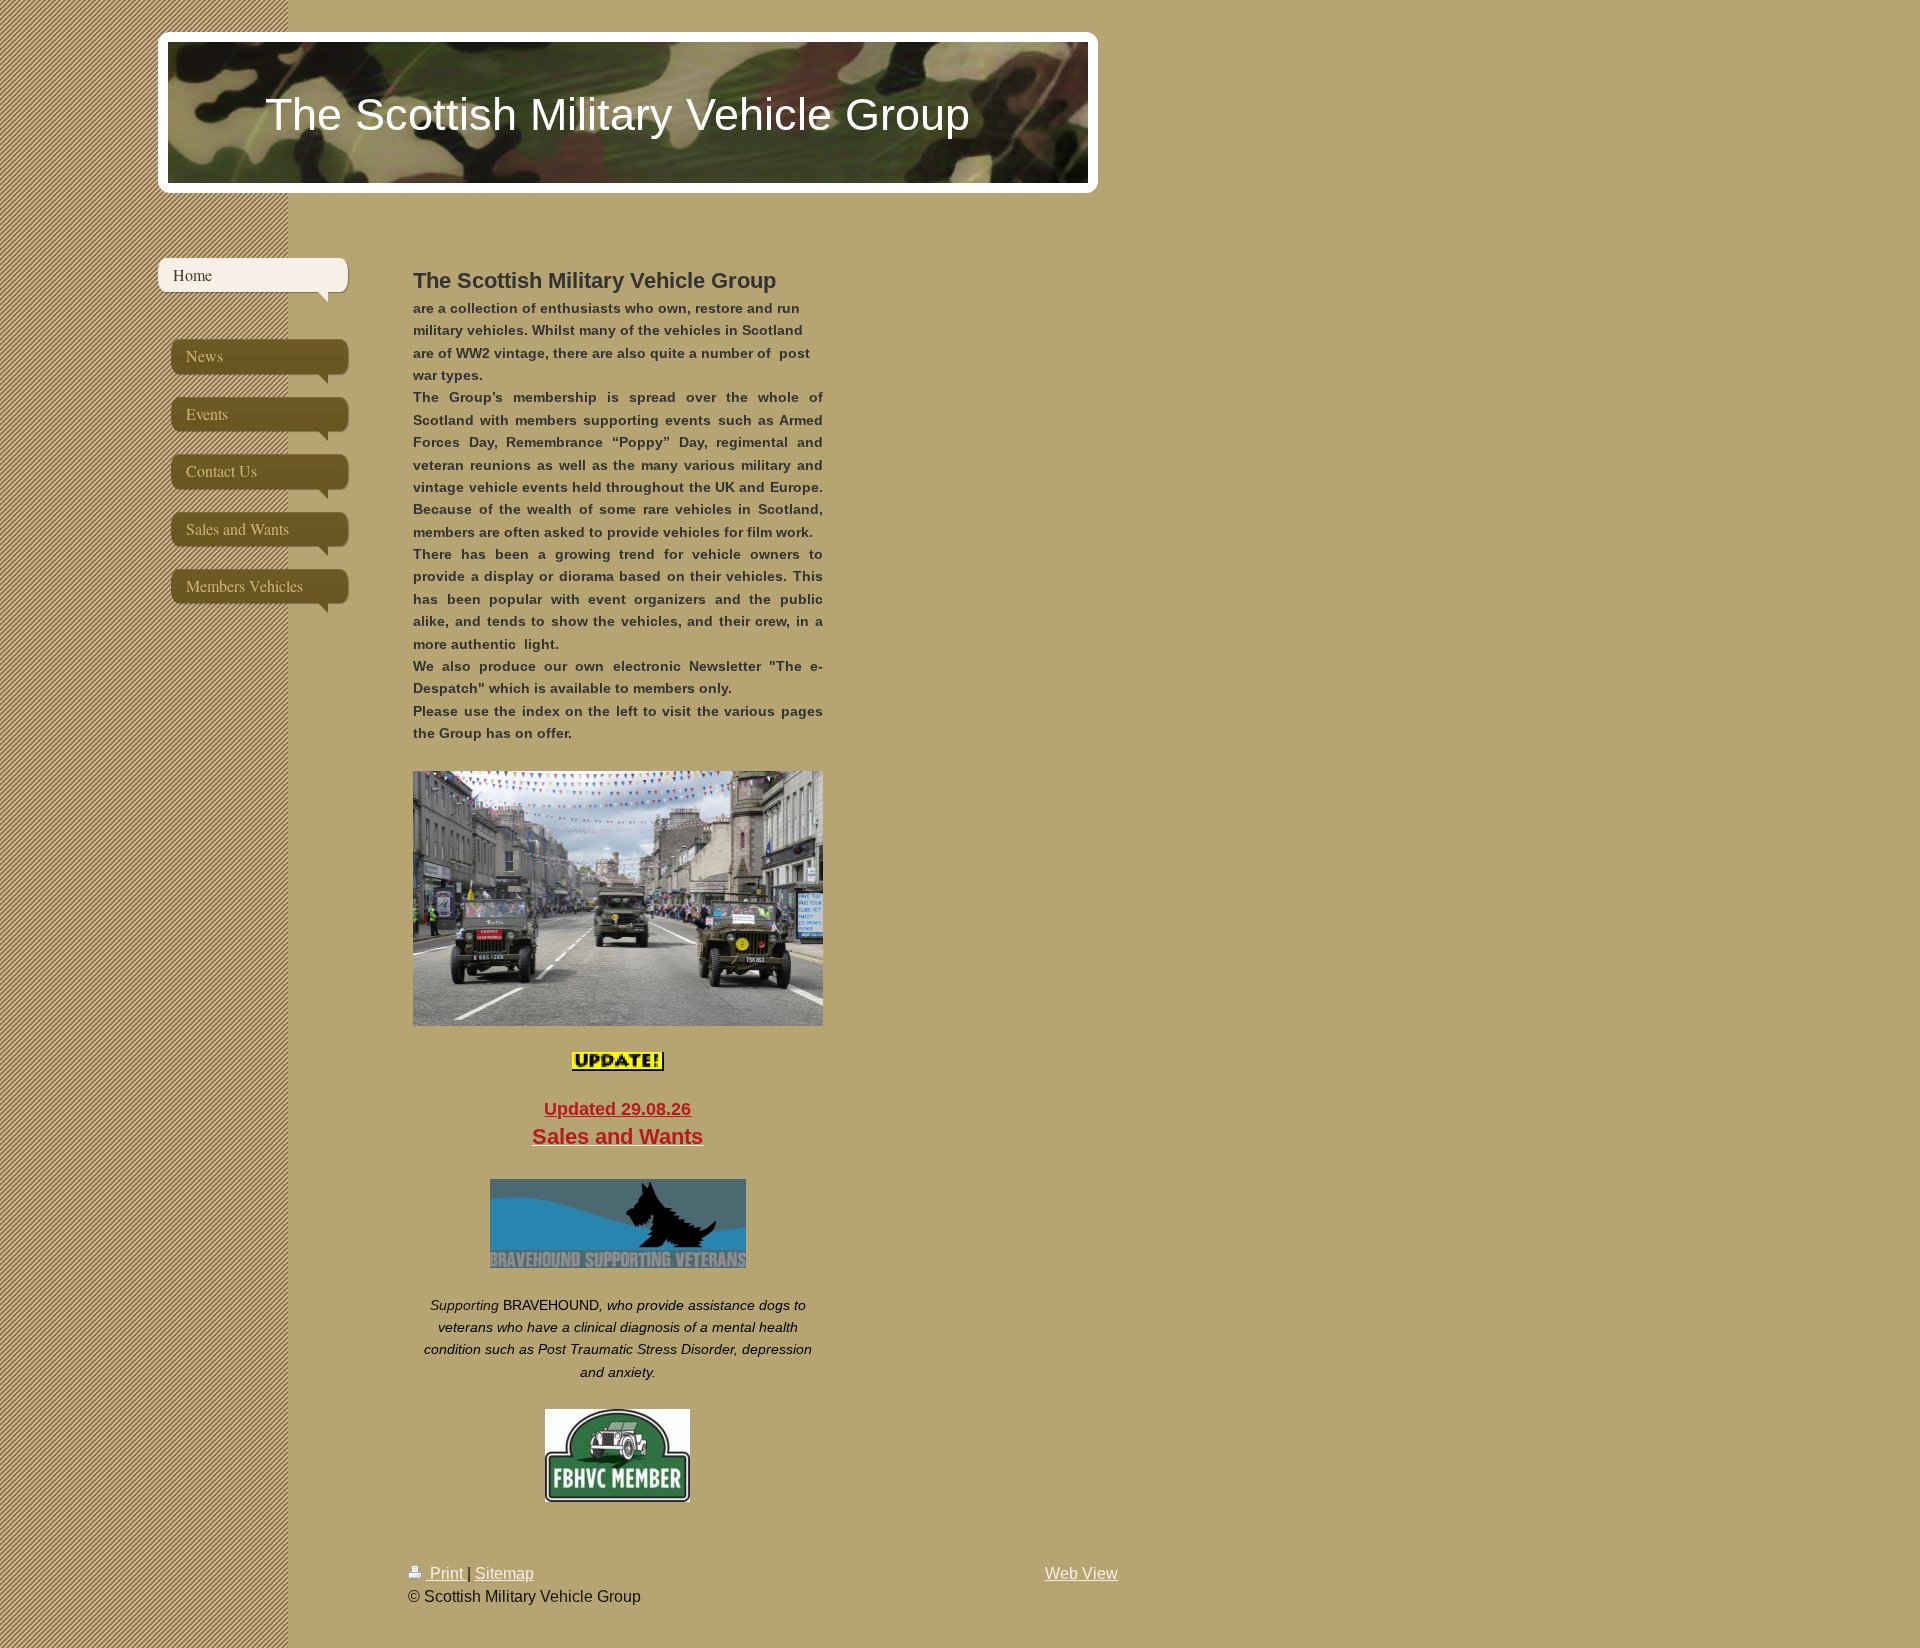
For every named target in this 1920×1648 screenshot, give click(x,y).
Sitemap (504, 1573)
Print (446, 1573)
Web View (1081, 1573)
